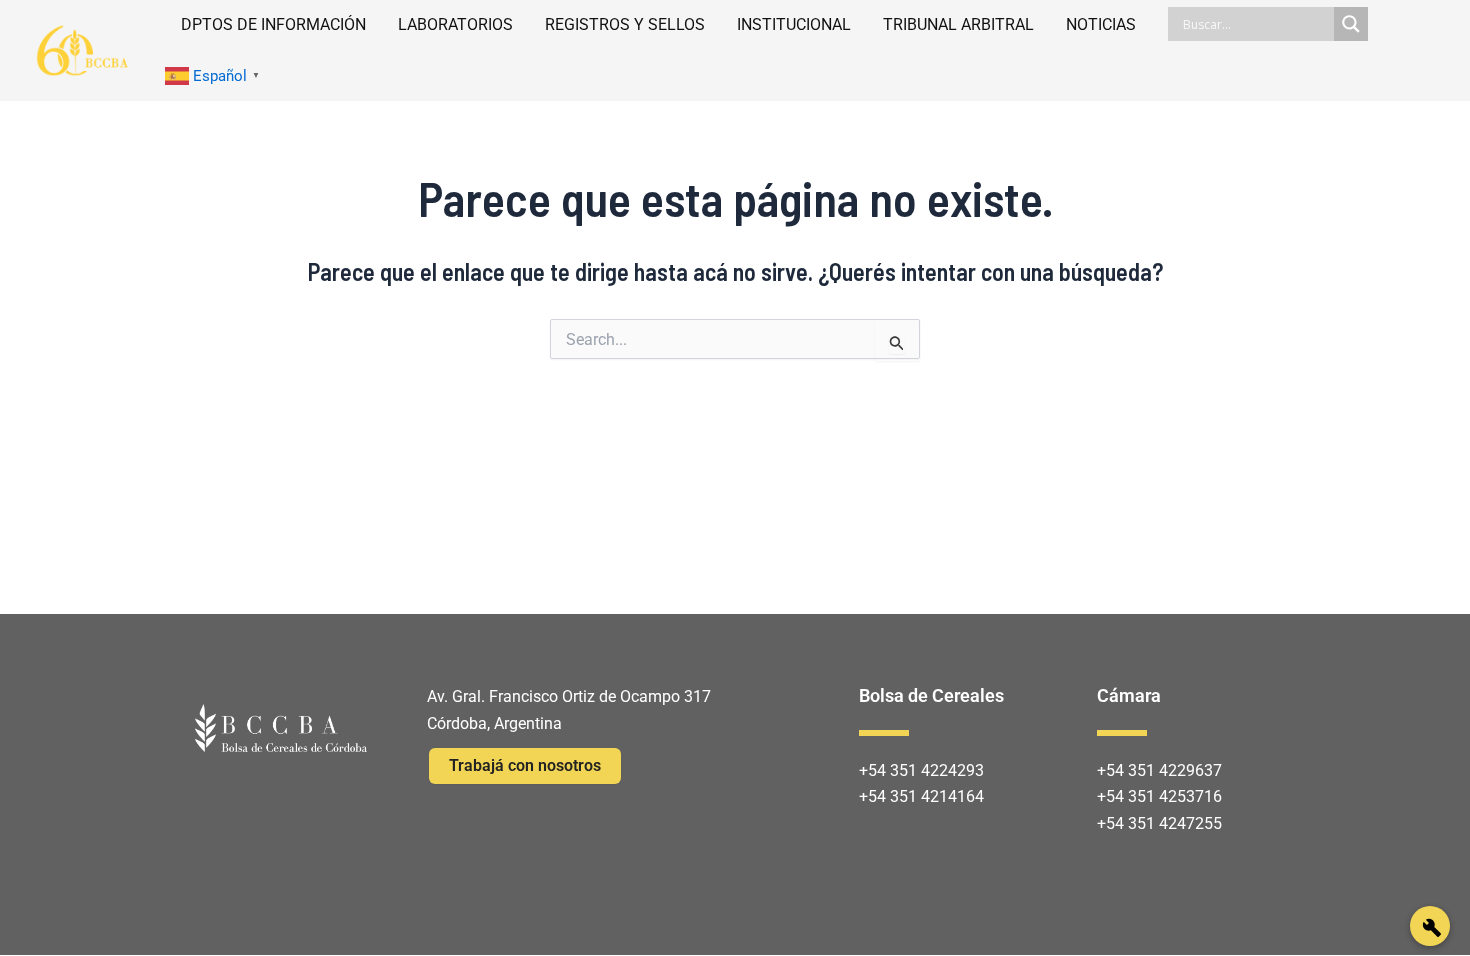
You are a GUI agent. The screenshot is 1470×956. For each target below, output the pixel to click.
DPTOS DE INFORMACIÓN (273, 24)
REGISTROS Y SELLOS (625, 24)
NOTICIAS (1101, 24)
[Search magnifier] (1351, 24)
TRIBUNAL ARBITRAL (958, 24)
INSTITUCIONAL (794, 24)
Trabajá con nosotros (525, 765)
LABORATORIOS (455, 24)
